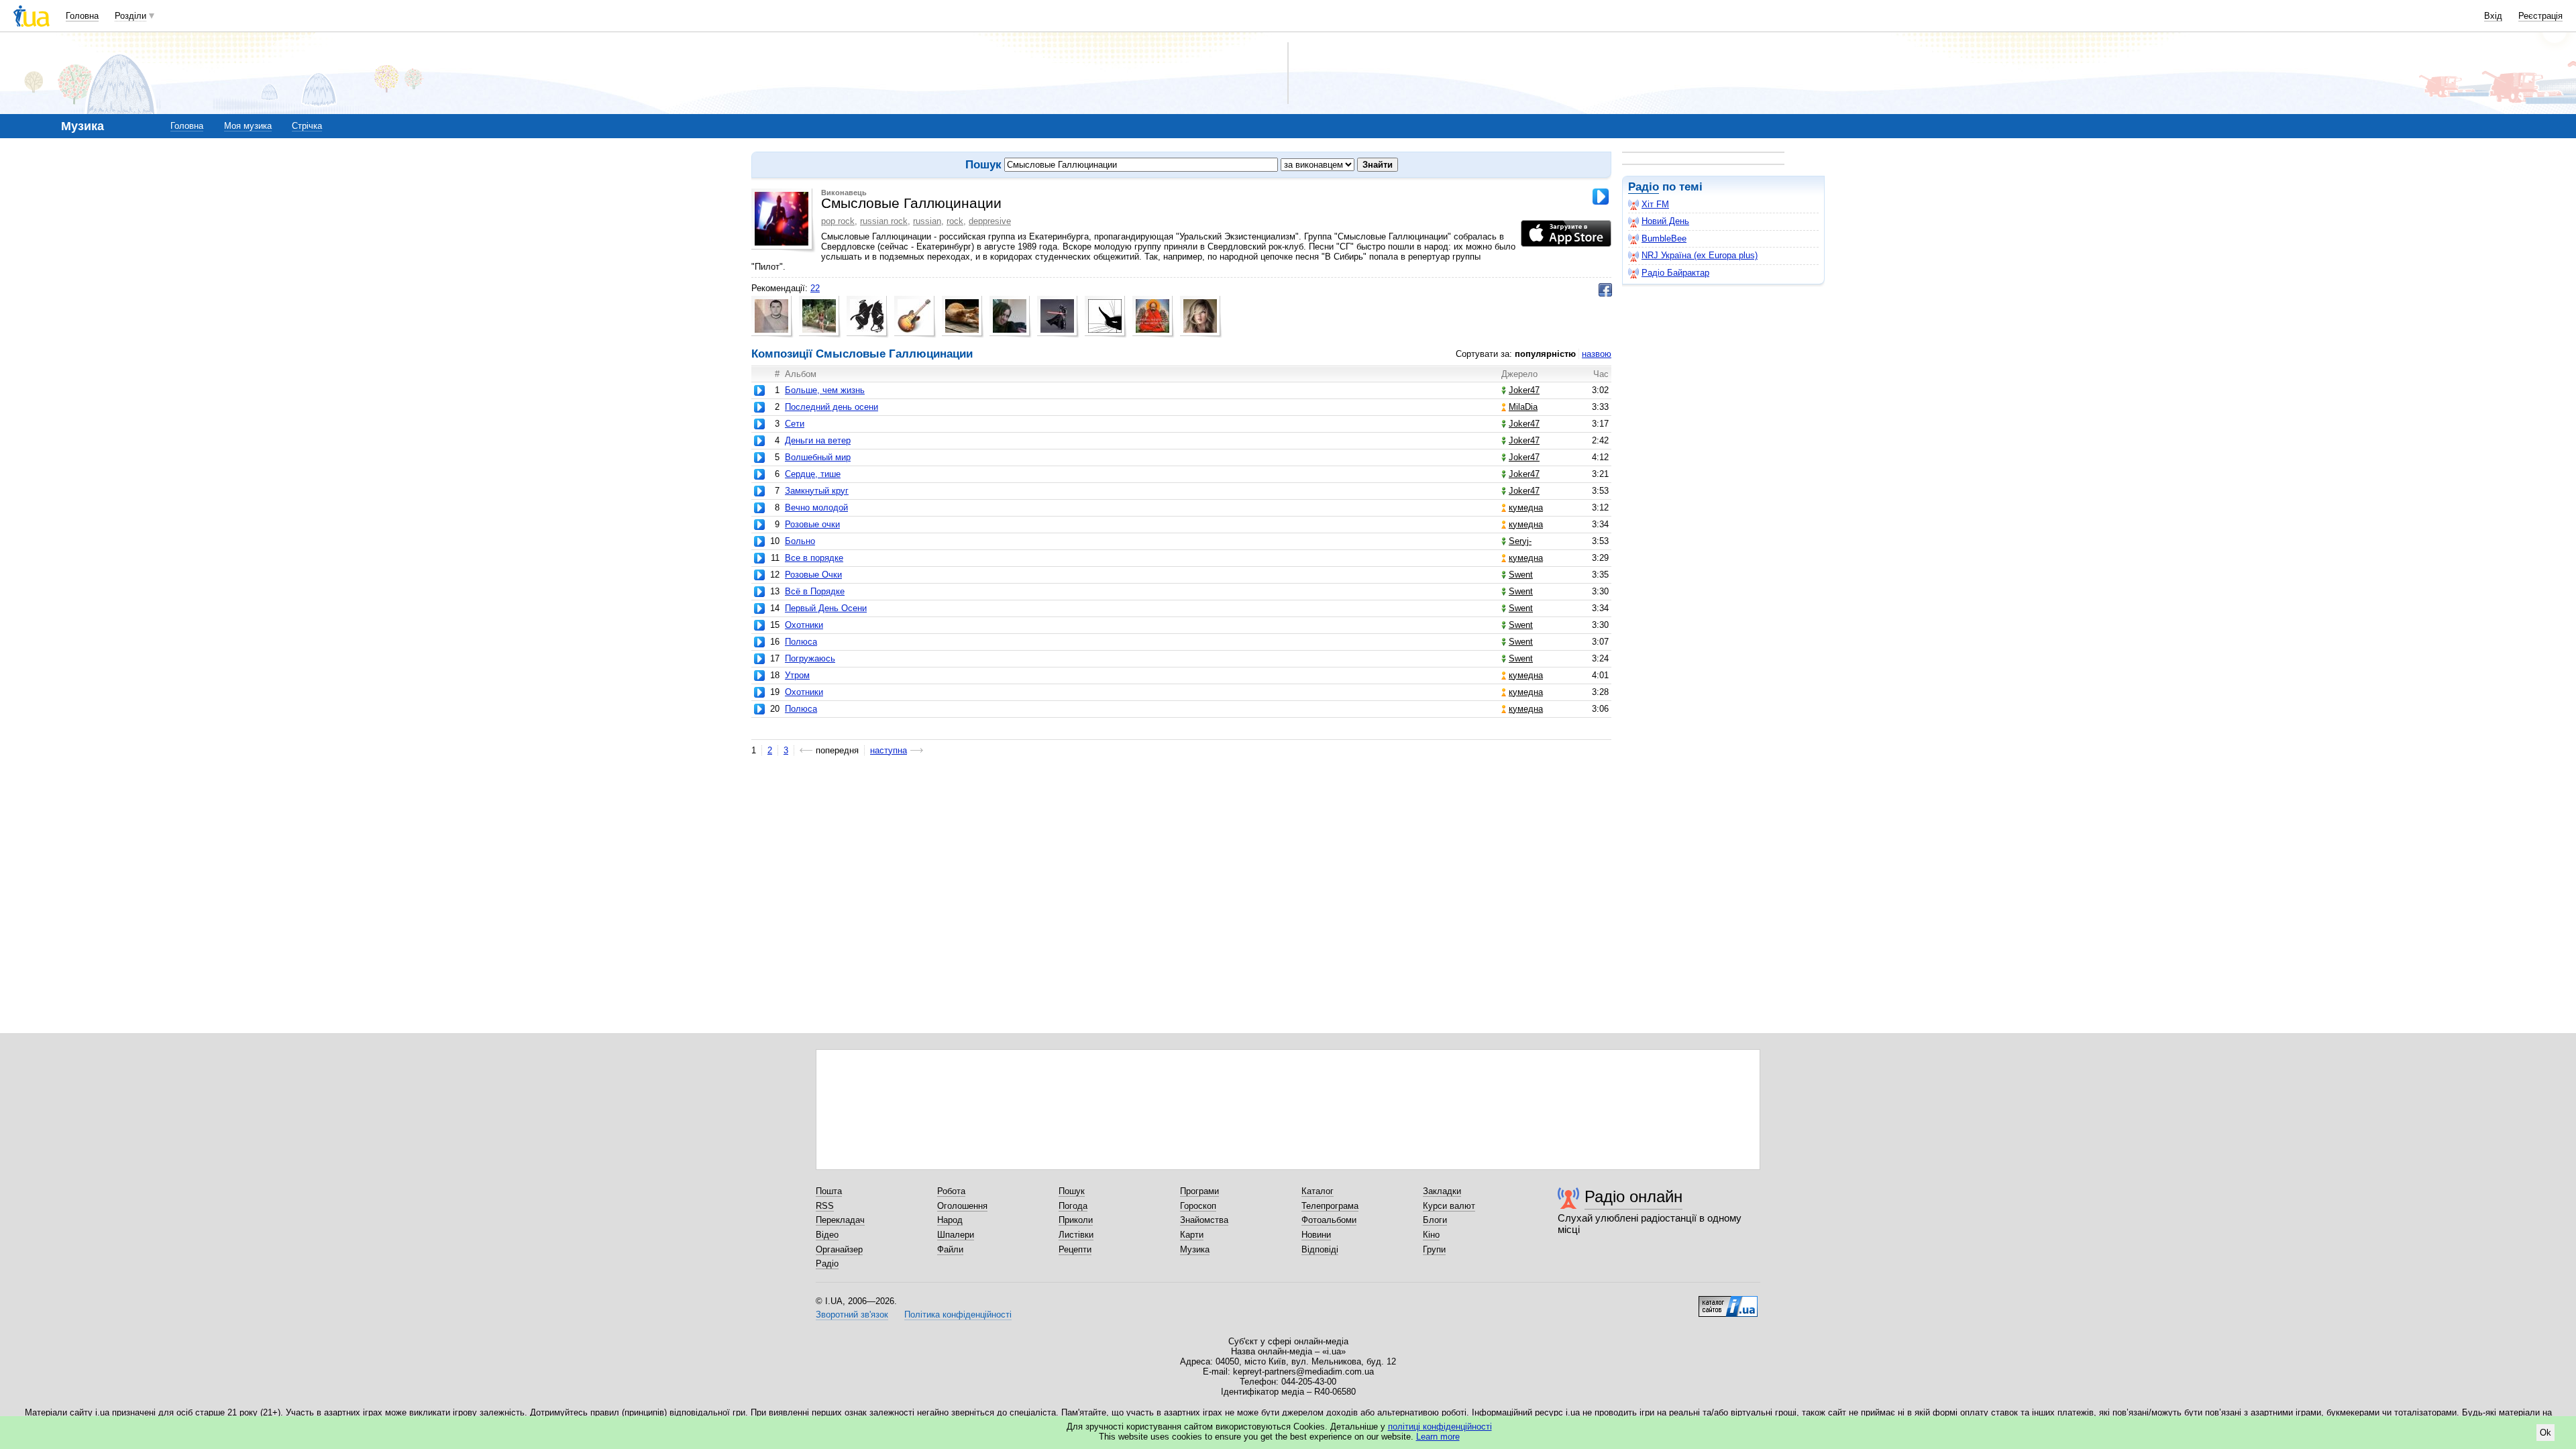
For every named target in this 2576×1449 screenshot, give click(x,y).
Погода (1073, 1206)
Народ (950, 1220)
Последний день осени (831, 407)
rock (955, 221)
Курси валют (1449, 1206)
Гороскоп (1198, 1206)
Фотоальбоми (1329, 1220)
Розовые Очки (813, 575)
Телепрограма (1330, 1206)
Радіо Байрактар (1675, 273)
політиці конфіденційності (1440, 1427)
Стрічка (307, 126)
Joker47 (1524, 390)
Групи (1434, 1249)
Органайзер (839, 1249)
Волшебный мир (818, 457)
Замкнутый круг (817, 491)
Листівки (1076, 1235)
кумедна (1526, 507)
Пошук (1072, 1191)
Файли (950, 1249)
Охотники (804, 625)
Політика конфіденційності (958, 1314)
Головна (82, 16)
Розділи (130, 16)
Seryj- (1520, 541)
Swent (1521, 575)
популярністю (1545, 354)
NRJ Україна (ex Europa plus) (1700, 255)
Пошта (829, 1191)
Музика (1195, 1249)
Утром (797, 675)
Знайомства (1204, 1220)
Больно (800, 541)
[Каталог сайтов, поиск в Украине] (1728, 1301)
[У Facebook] (1605, 290)
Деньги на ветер (818, 440)
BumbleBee (1664, 238)
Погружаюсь (810, 658)
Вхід (2493, 16)
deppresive (990, 221)
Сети (795, 424)
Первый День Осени (826, 608)
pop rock (838, 221)
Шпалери (956, 1235)
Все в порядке (814, 558)
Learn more (1438, 1437)
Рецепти (1075, 1249)
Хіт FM (1655, 204)
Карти (1192, 1235)
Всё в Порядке (815, 591)
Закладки (1442, 1191)
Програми (1199, 1191)
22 (815, 288)
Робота (951, 1191)
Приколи (1076, 1220)
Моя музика (248, 126)
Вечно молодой (816, 507)
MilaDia (1523, 407)
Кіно (1431, 1235)
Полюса (801, 642)
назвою (1597, 354)
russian (927, 221)
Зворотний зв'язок (852, 1314)
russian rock (884, 221)
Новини (1316, 1235)
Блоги (1435, 1220)
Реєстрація (2540, 16)
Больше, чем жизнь (825, 390)
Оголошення (962, 1206)
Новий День (1665, 221)
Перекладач (840, 1220)
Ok (2545, 1433)
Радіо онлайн (1633, 1196)
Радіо (1644, 187)
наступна (889, 750)
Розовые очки (812, 524)
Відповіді (1320, 1249)
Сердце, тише (813, 474)
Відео (827, 1235)
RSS (825, 1206)
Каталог (1318, 1191)
